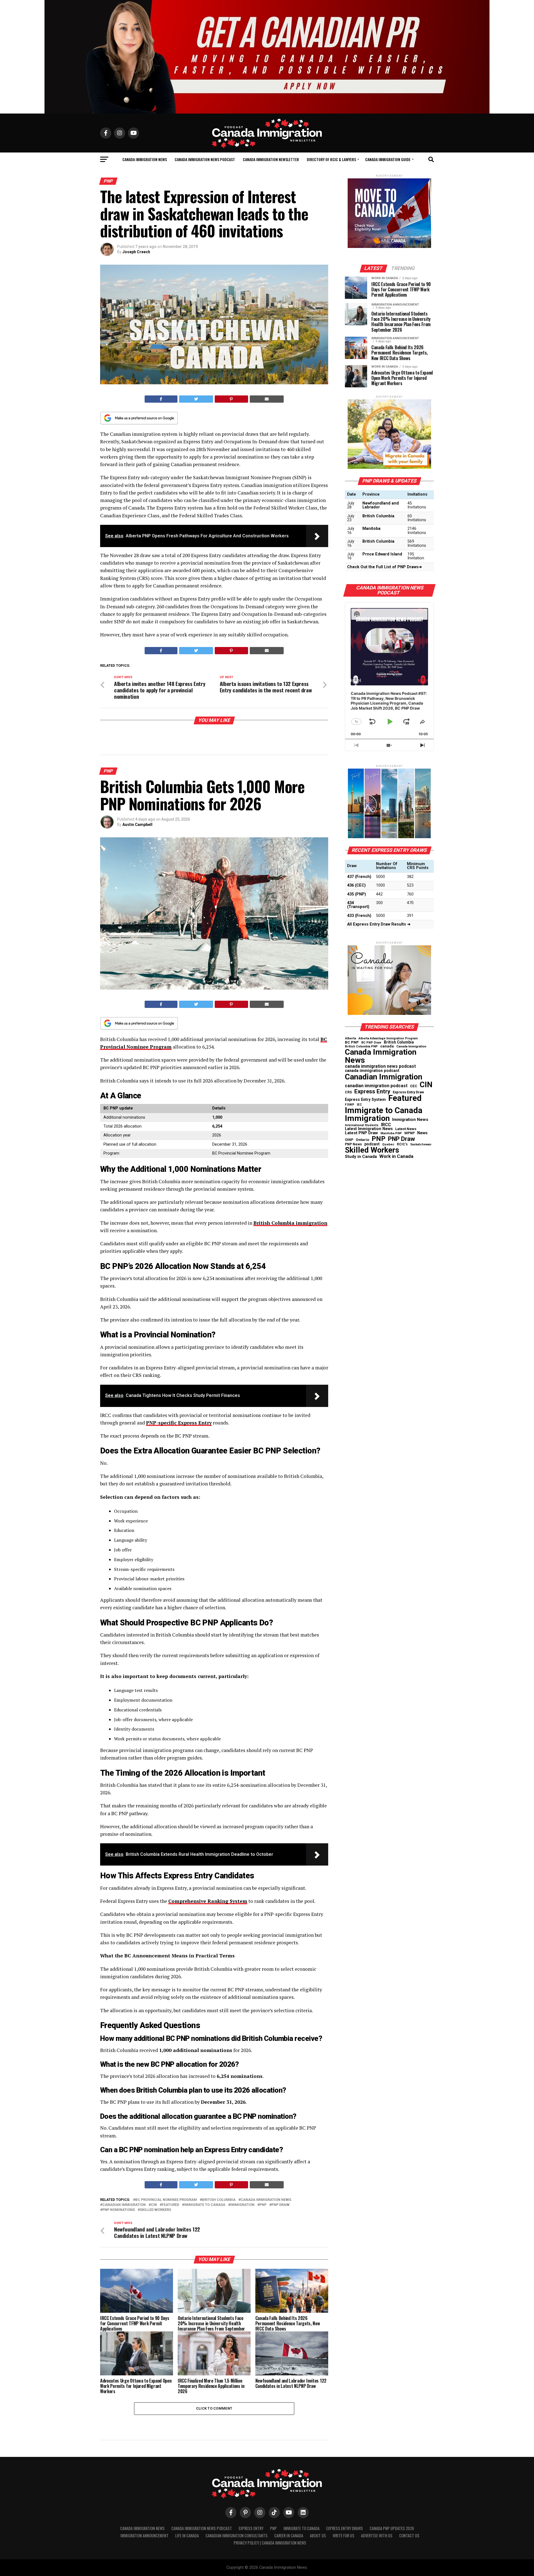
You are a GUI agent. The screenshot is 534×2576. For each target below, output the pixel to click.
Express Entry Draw (408, 1092)
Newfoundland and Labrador (381, 505)
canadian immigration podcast (376, 1086)
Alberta (350, 1039)
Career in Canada (289, 2536)
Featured (170, 2205)
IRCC (386, 1125)
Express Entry (372, 1092)
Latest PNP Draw (361, 1133)
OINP (349, 1140)
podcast (372, 1144)
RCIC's (402, 1144)
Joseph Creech (136, 252)
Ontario (362, 1140)
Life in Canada (187, 2536)
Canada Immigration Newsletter (271, 159)
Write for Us (343, 2536)
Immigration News (410, 1120)
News (422, 1133)
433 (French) (359, 916)
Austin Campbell (137, 825)
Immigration (242, 2205)
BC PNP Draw (371, 1043)
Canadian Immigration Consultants (237, 2536)
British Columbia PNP (361, 1047)
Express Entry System (365, 1099)
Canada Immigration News (145, 159)
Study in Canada (361, 1157)
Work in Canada (396, 1156)
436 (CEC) (356, 885)
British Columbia (219, 2200)
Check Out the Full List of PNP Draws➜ (385, 567)
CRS (348, 1092)
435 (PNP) (357, 894)
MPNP (410, 1133)
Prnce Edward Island (382, 554)
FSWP (350, 1105)
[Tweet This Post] (196, 399)
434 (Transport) (358, 905)
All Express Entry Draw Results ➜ (379, 924)
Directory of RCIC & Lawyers (331, 159)
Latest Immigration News (369, 1129)
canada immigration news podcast (380, 1066)
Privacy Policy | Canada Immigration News (270, 2543)
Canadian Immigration (124, 2205)
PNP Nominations (119, 2210)
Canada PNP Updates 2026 (392, 2528)
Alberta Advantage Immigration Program (388, 1039)
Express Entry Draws (345, 2528)
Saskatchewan (421, 1145)
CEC (414, 1086)
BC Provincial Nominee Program (166, 2200)
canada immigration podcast (372, 1071)
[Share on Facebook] (161, 399)
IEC (359, 1105)
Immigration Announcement (144, 2536)
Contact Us (409, 2536)
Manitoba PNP (391, 1134)
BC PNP (352, 1042)
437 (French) (359, 877)
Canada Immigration (411, 1046)
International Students (362, 1125)
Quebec (388, 1144)
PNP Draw (280, 2205)
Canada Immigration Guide (388, 159)
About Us (318, 2536)
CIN (154, 2205)
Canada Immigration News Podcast (205, 159)
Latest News (406, 1129)
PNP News (353, 1144)
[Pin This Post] (231, 399)
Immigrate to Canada (205, 2205)
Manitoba (371, 529)
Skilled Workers (155, 2210)
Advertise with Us (377, 2536)
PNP (263, 2205)
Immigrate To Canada (301, 2528)
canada (387, 1046)
